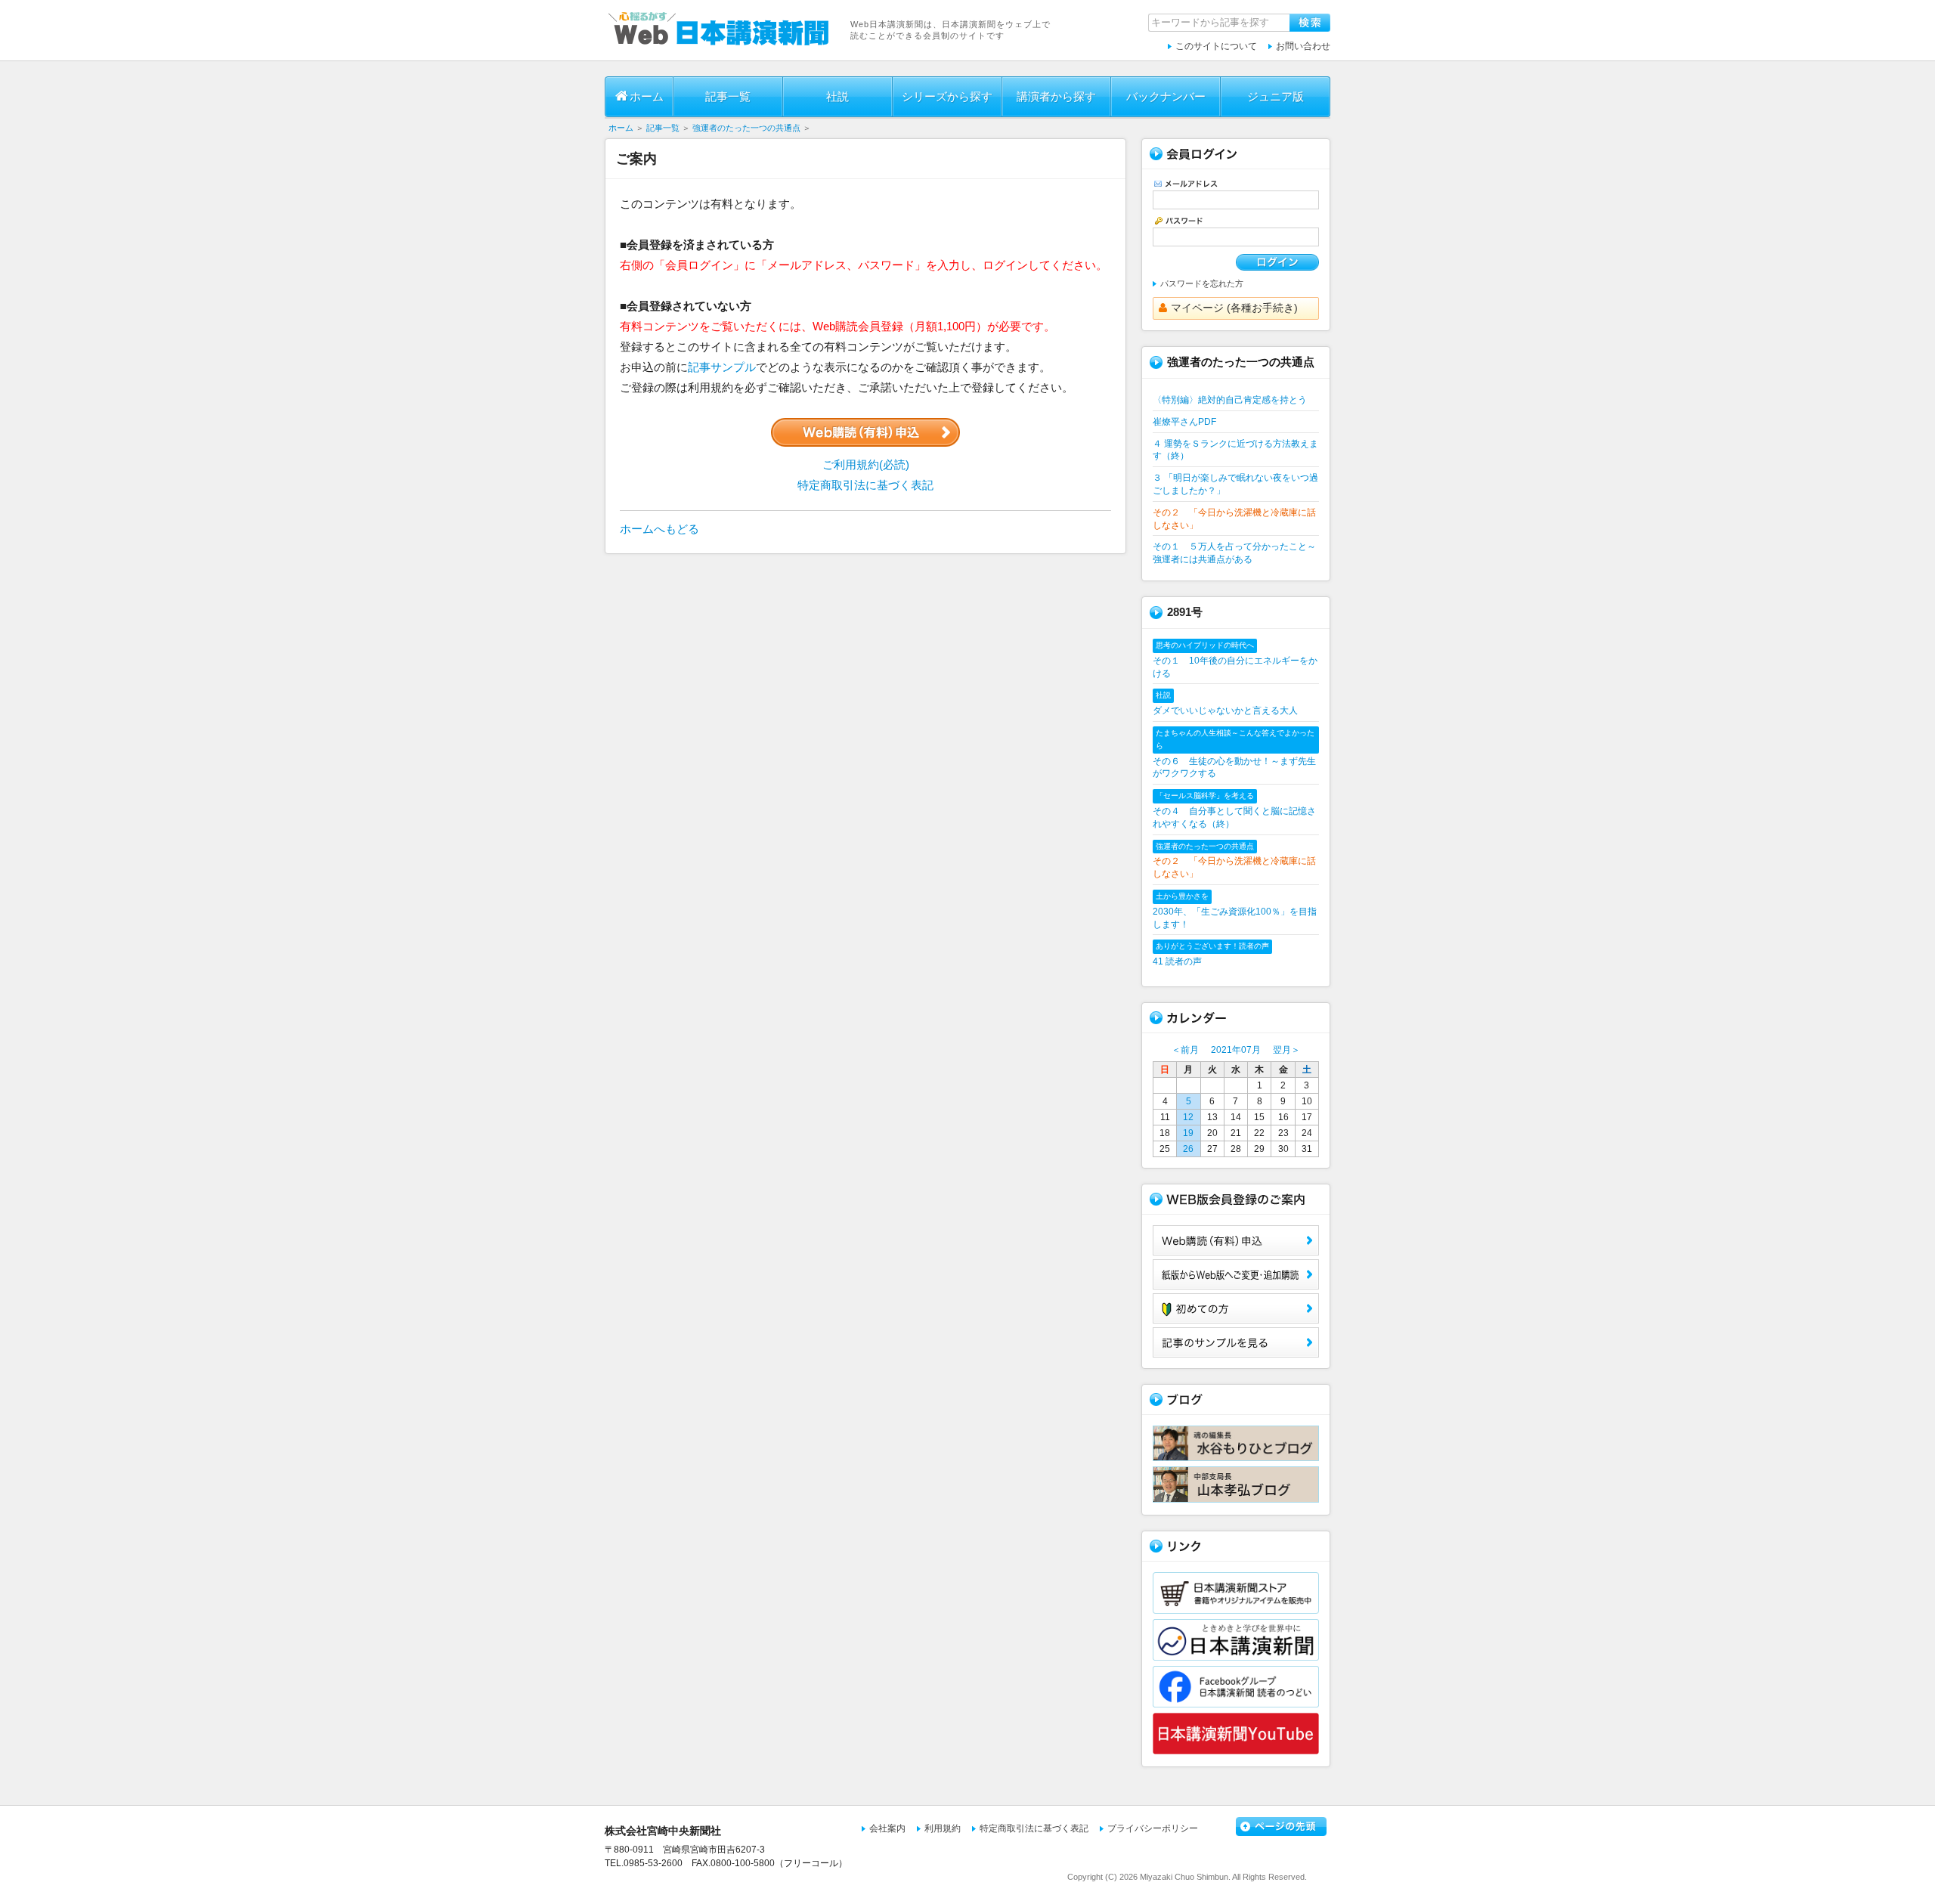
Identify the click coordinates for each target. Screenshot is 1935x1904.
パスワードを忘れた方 (1202, 283)
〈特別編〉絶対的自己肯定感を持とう (1230, 400)
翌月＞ (1286, 1050)
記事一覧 (728, 96)
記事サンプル (722, 367)
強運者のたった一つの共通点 (748, 128)
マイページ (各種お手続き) (1234, 308)
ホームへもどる (659, 529)
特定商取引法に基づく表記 (865, 485)
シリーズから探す (947, 96)
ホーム (647, 96)
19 (1188, 1133)
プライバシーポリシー (1153, 1828)
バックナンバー (1166, 96)
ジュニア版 (1276, 96)
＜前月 (1185, 1050)
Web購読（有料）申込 (1236, 1240)
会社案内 (887, 1828)
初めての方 (1236, 1308)
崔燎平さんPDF (1184, 422)
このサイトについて (1216, 46)
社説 (837, 96)
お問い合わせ (1303, 46)
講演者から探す (1056, 96)
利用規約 (943, 1828)
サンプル (1236, 1342)
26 (1188, 1149)
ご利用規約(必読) (866, 464)
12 (1188, 1117)
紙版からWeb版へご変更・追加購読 (1236, 1274)
